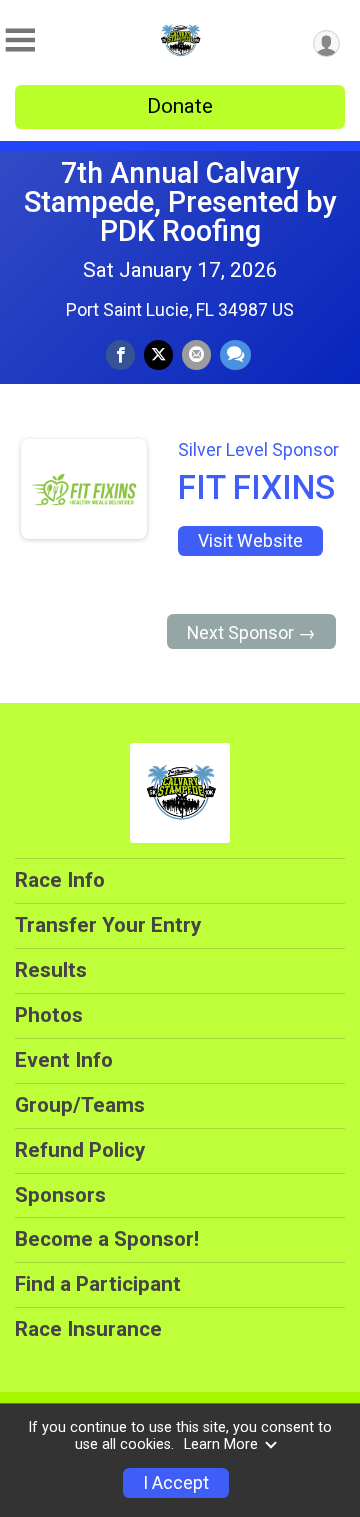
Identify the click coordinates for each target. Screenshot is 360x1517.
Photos (49, 1015)
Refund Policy (80, 1150)
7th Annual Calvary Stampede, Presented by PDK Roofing (180, 202)
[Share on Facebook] (120, 354)
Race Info (60, 880)
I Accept (176, 1483)
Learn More (221, 1444)
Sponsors (60, 1195)
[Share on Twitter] (158, 354)
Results (51, 970)
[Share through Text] (235, 354)
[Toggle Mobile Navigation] (20, 40)
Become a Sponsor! (107, 1239)
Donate (180, 106)
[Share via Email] (196, 354)
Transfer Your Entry (108, 925)
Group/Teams (80, 1105)
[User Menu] (326, 43)
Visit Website (250, 541)
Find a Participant (98, 1284)
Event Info (64, 1060)
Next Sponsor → (251, 633)
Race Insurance (88, 1329)
